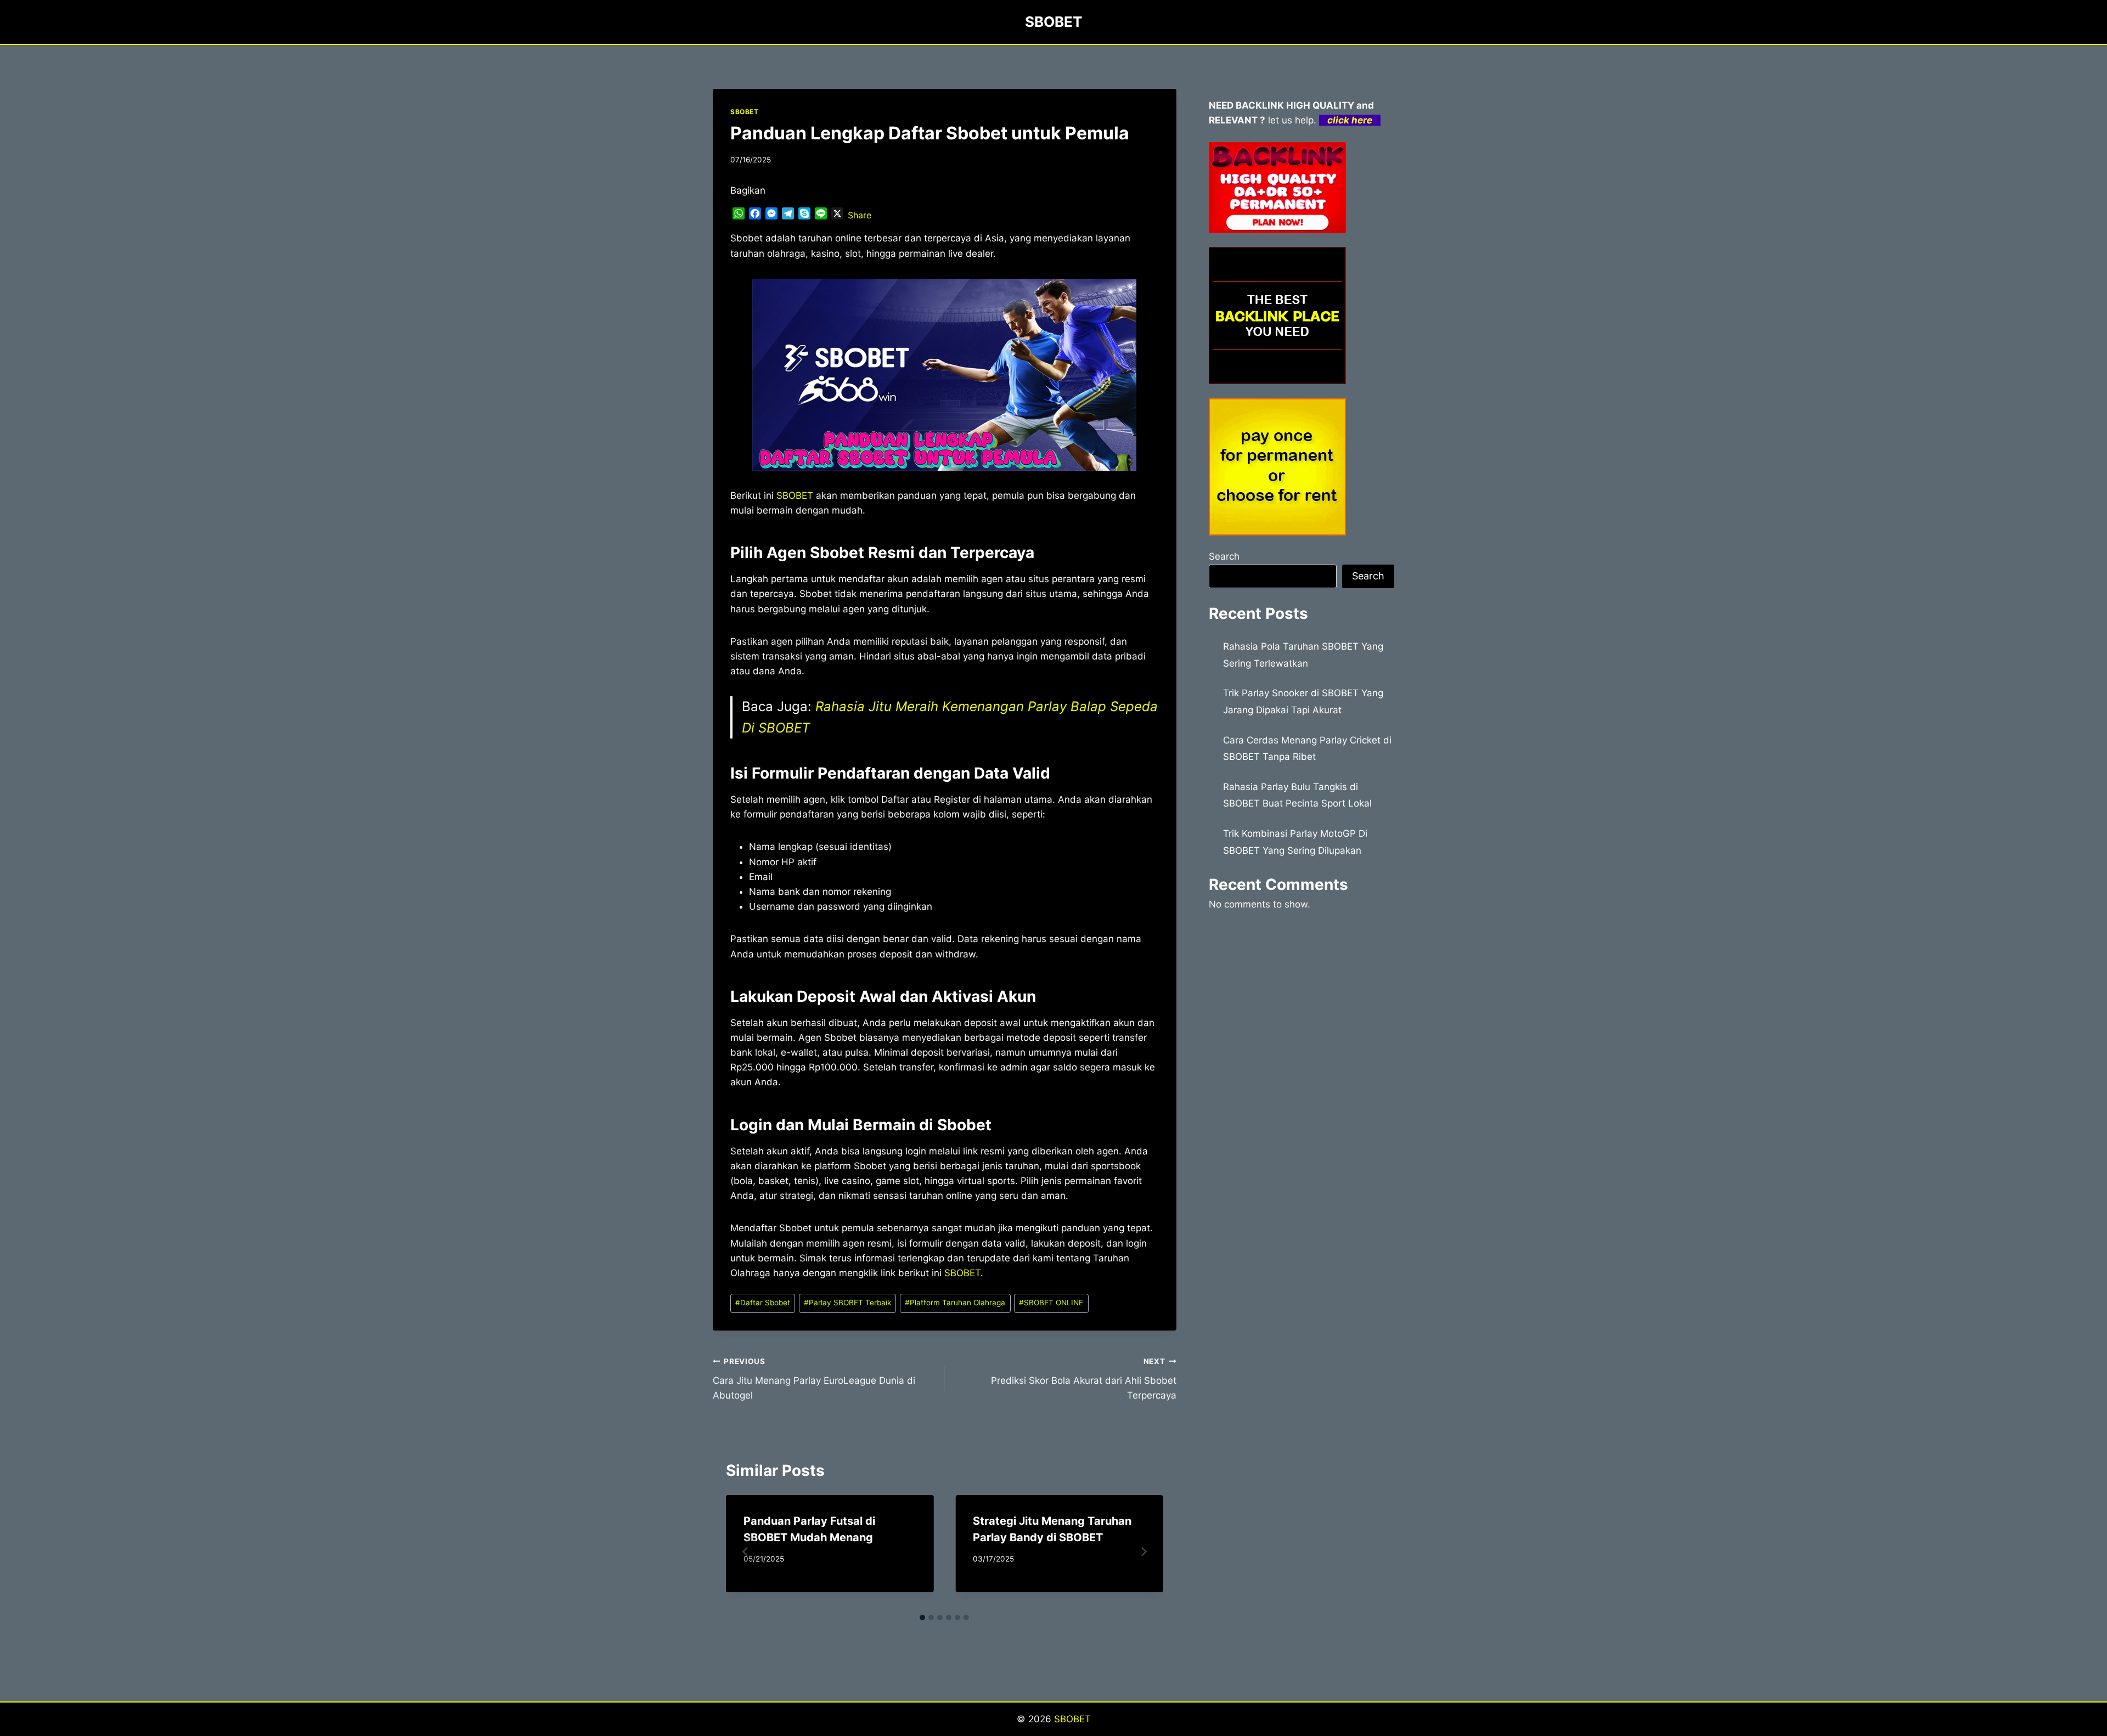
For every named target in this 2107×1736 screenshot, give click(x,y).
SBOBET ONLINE (1051, 1303)
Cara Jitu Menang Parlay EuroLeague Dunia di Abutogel (814, 1379)
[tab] (922, 1617)
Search (1224, 556)
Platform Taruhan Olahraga (955, 1303)
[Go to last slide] (746, 1552)
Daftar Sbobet (763, 1303)
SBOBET (745, 112)
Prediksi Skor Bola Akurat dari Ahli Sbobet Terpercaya (1083, 1379)
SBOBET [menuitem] (795, 495)
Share (860, 215)
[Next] (1143, 1552)
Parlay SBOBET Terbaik (847, 1303)
